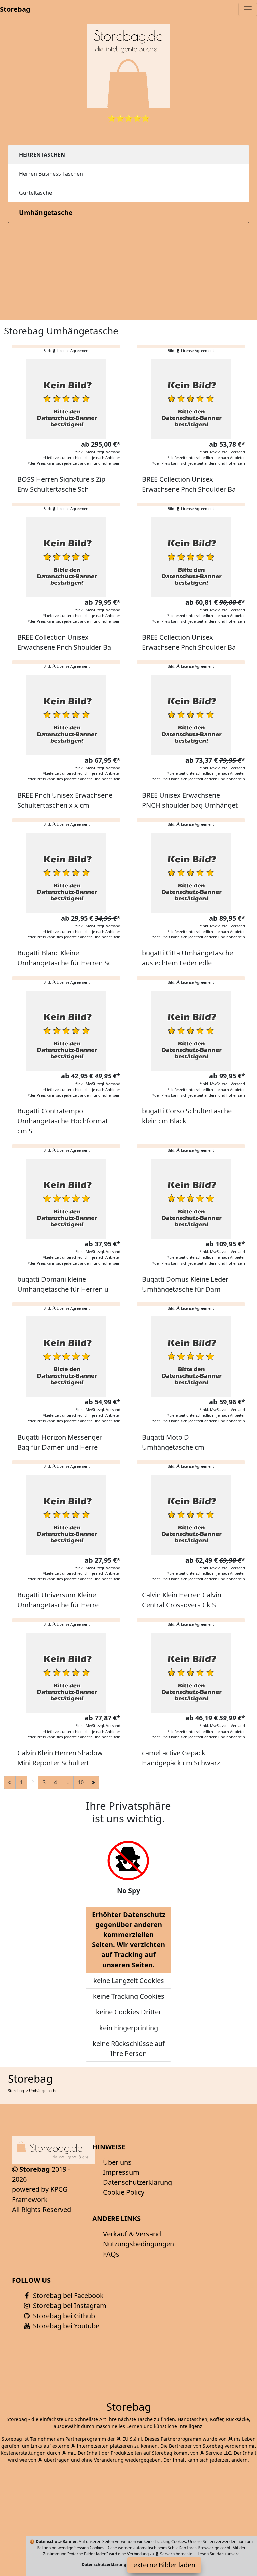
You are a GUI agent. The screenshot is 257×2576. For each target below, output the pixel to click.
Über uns (117, 2162)
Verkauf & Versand (132, 2234)
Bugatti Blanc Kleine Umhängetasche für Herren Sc (64, 958)
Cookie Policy (124, 2192)
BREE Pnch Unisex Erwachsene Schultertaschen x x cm (65, 800)
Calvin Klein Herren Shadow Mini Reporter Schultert (60, 1758)
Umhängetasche (46, 212)
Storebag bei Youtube (65, 2326)
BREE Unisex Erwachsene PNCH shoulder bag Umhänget (190, 800)
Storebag (15, 9)
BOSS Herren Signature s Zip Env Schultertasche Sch (61, 484)
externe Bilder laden (164, 2565)
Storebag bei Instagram (69, 2306)
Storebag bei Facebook (68, 2296)
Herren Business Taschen (51, 174)
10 (81, 1782)
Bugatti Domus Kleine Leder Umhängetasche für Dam (185, 1284)
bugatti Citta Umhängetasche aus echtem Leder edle (187, 958)
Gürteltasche (35, 193)
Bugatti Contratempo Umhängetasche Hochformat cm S (63, 1121)
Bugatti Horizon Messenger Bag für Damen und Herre (60, 1442)
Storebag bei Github (63, 2316)
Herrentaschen (42, 155)
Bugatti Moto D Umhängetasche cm (173, 1442)
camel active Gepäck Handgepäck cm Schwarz (181, 1758)
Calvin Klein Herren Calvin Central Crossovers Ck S (182, 1600)
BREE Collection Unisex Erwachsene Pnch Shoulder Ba (189, 484)
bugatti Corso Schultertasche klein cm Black (187, 1116)
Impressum (121, 2172)
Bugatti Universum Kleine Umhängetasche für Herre (58, 1600)
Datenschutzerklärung (138, 2182)
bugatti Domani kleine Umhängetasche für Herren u (63, 1284)
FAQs (111, 2254)
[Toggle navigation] (248, 9)
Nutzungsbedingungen (139, 2244)
